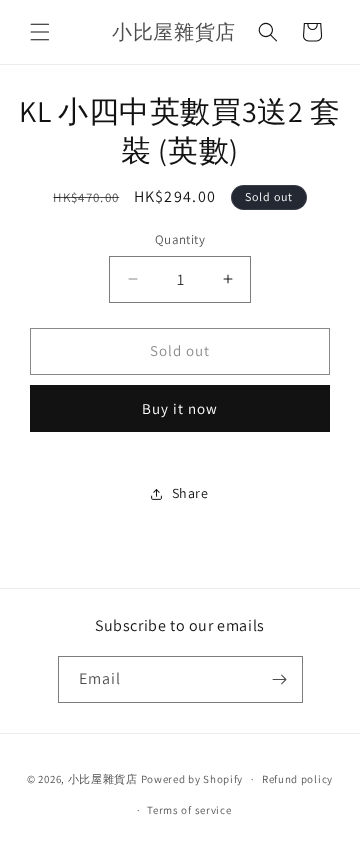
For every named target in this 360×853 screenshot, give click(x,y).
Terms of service (189, 810)
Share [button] (190, 493)
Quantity (180, 239)
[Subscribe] (280, 679)
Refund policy (297, 779)
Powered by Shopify (192, 779)
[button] (40, 32)
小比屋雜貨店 (103, 779)
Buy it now (180, 408)
